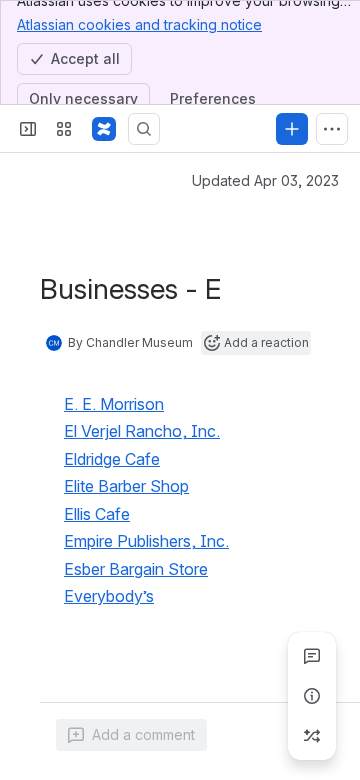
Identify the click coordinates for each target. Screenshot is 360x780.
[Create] (292, 129)
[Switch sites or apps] (64, 129)
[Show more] (332, 129)
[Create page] (312, 736)
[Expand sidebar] (28, 129)
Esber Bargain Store (136, 569)
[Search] (144, 129)
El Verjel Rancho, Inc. (142, 431)
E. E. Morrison (114, 404)
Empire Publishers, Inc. (146, 541)
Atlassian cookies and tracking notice (139, 24)
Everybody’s (109, 596)
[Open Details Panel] (312, 696)
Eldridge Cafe (112, 459)
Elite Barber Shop (126, 486)
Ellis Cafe (97, 514)
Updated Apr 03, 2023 (265, 180)
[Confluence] (104, 129)
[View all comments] (312, 656)
